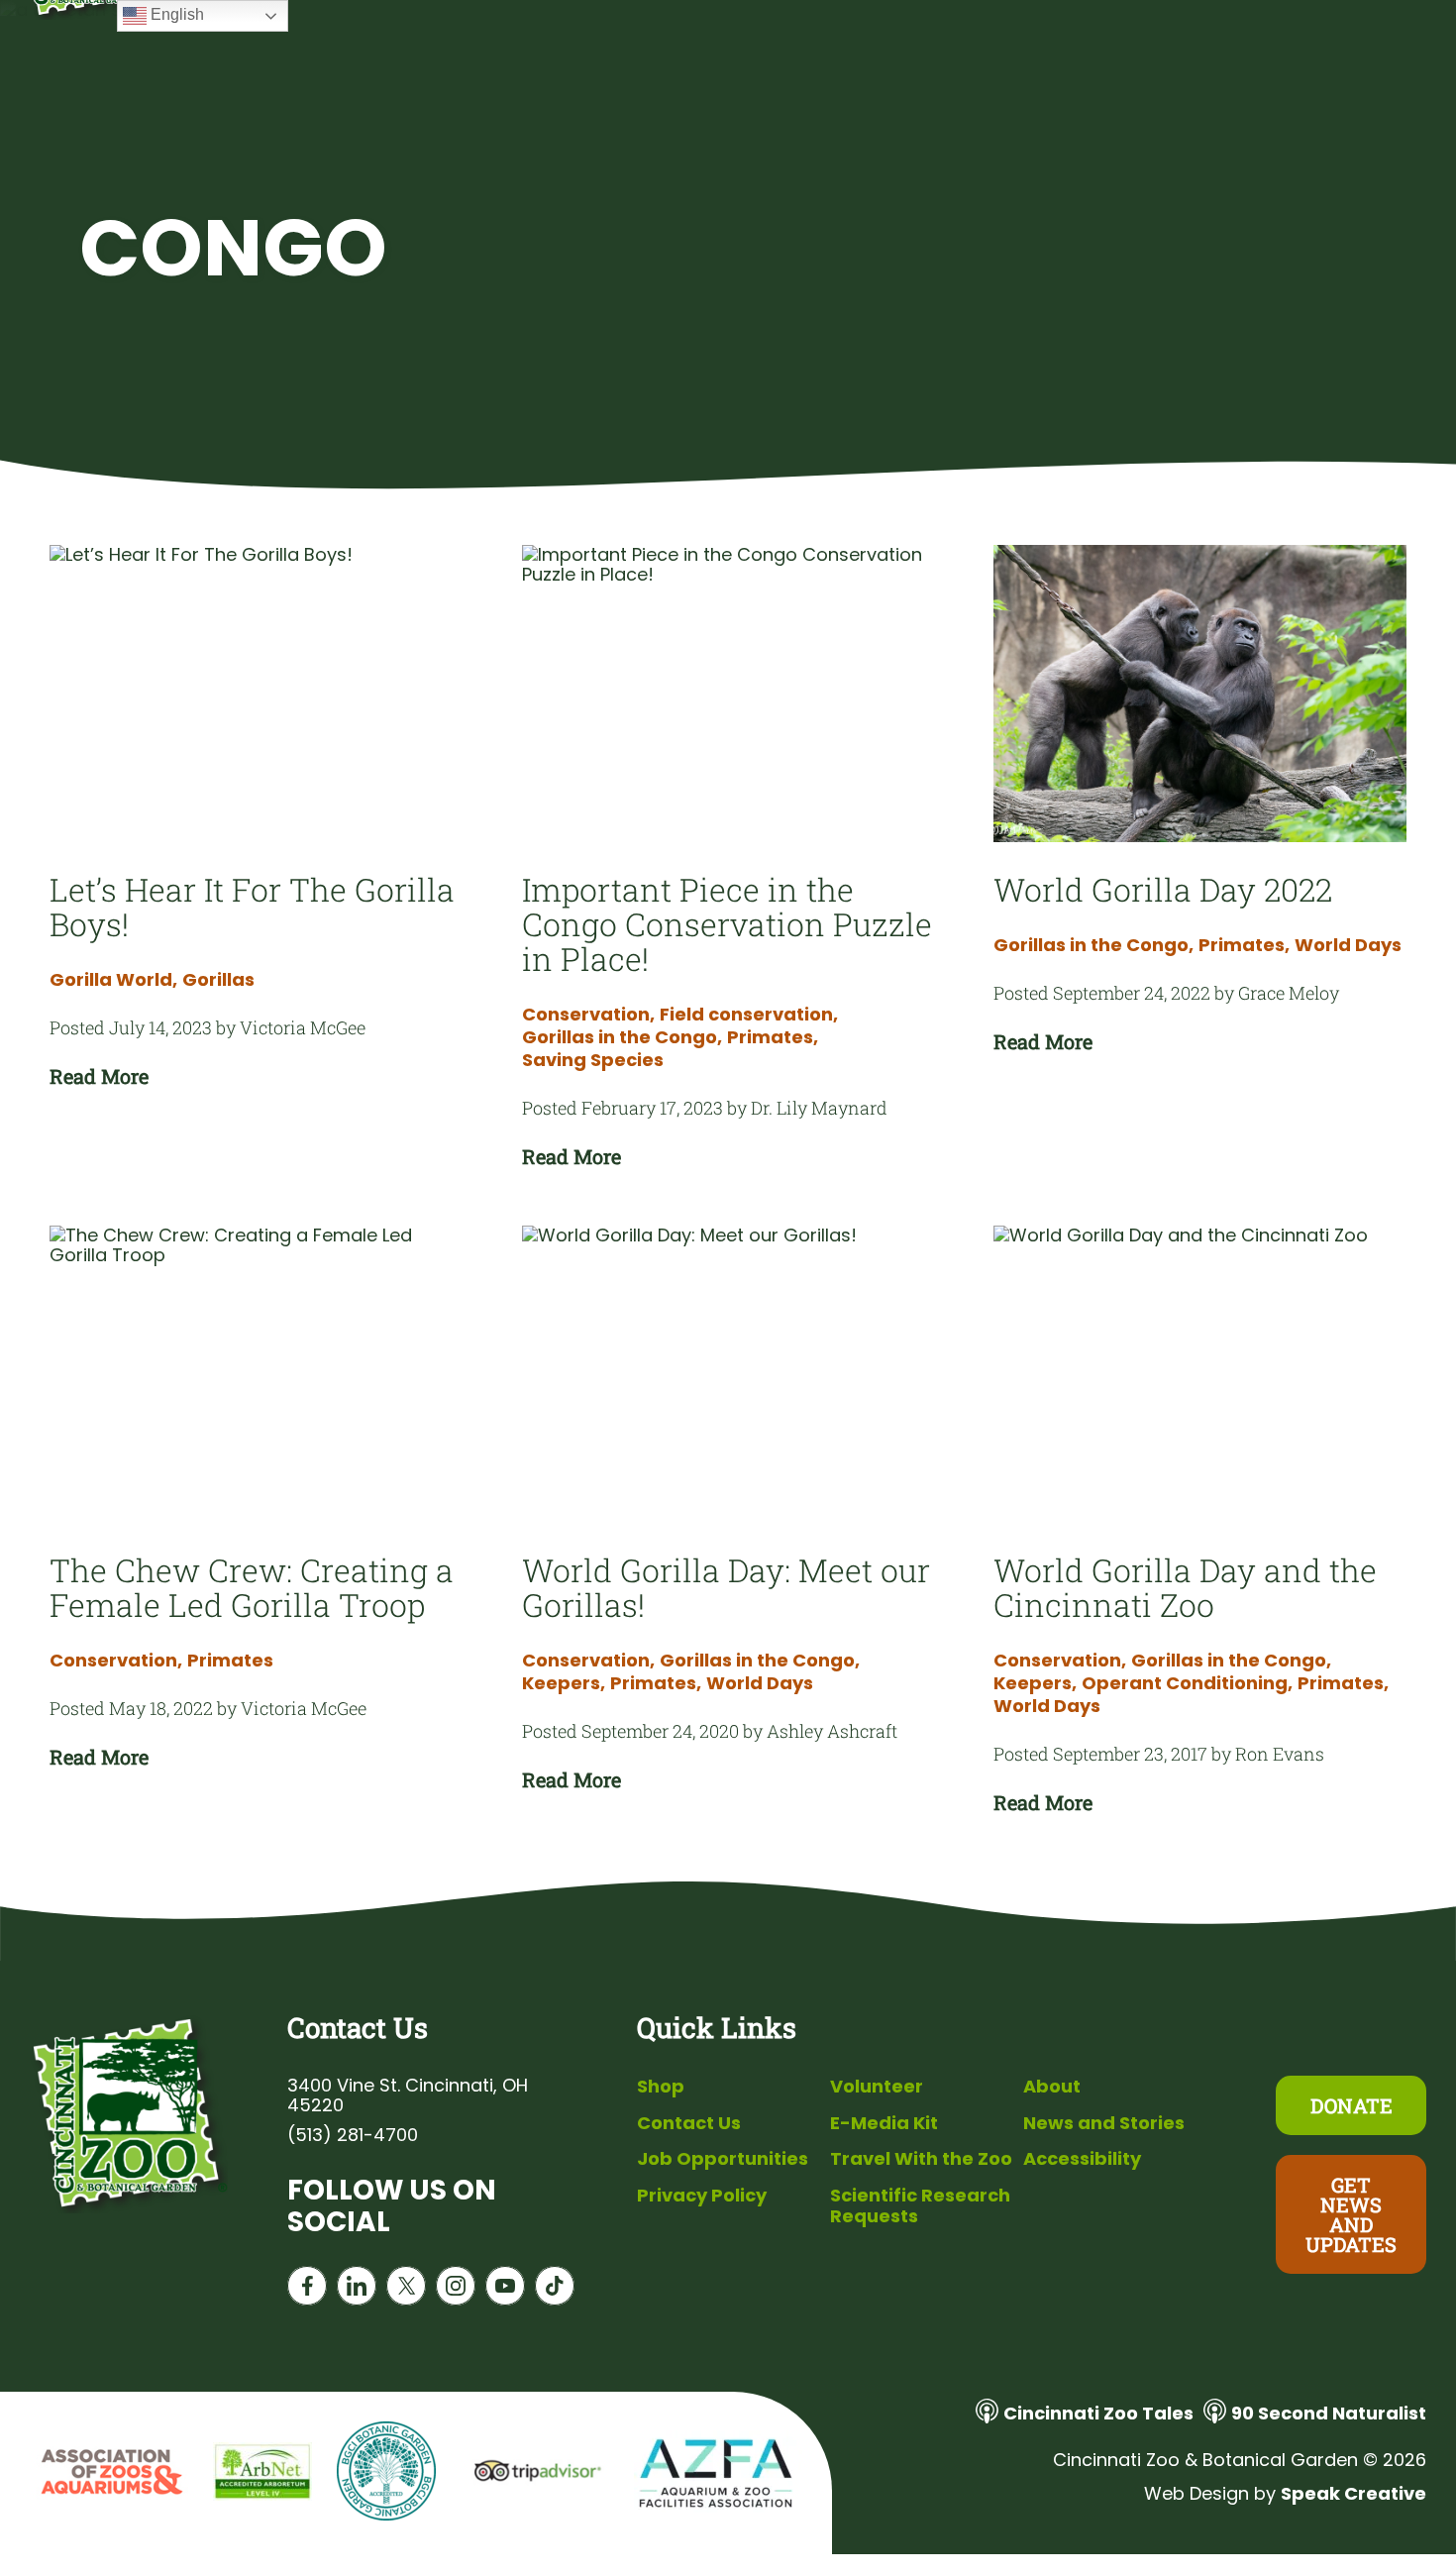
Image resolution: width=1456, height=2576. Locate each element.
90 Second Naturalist (1329, 2413)
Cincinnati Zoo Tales (1098, 2413)
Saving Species (593, 1060)
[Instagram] (456, 2290)
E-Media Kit (884, 2123)
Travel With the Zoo (921, 2158)
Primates (773, 1037)
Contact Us (689, 2123)
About (1052, 2086)
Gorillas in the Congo (622, 1037)
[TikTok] (555, 2290)
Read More (99, 1076)
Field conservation (749, 1015)
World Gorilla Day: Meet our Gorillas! (726, 1587)
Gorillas (218, 980)
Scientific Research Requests (920, 2206)
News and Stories (1104, 2123)
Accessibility (1082, 2158)
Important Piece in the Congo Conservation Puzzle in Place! (727, 924)
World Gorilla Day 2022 (1163, 889)
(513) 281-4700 (353, 2135)
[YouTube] (505, 2290)
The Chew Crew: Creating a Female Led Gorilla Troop (252, 1587)
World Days (1348, 945)
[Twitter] (406, 2290)
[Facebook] (307, 2290)
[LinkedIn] (357, 2290)
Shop (661, 2086)
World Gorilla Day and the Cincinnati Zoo (1185, 1587)
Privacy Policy (702, 2195)
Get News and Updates (1351, 2214)
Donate (1352, 2105)
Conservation (588, 1015)
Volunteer (877, 2086)
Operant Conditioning (1187, 1683)
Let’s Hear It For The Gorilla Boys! (252, 907)
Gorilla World (113, 980)
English (175, 14)
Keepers (564, 1683)
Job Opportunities (723, 2158)
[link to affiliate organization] (109, 2473)
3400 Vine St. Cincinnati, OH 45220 (408, 2095)
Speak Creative (1353, 2493)
